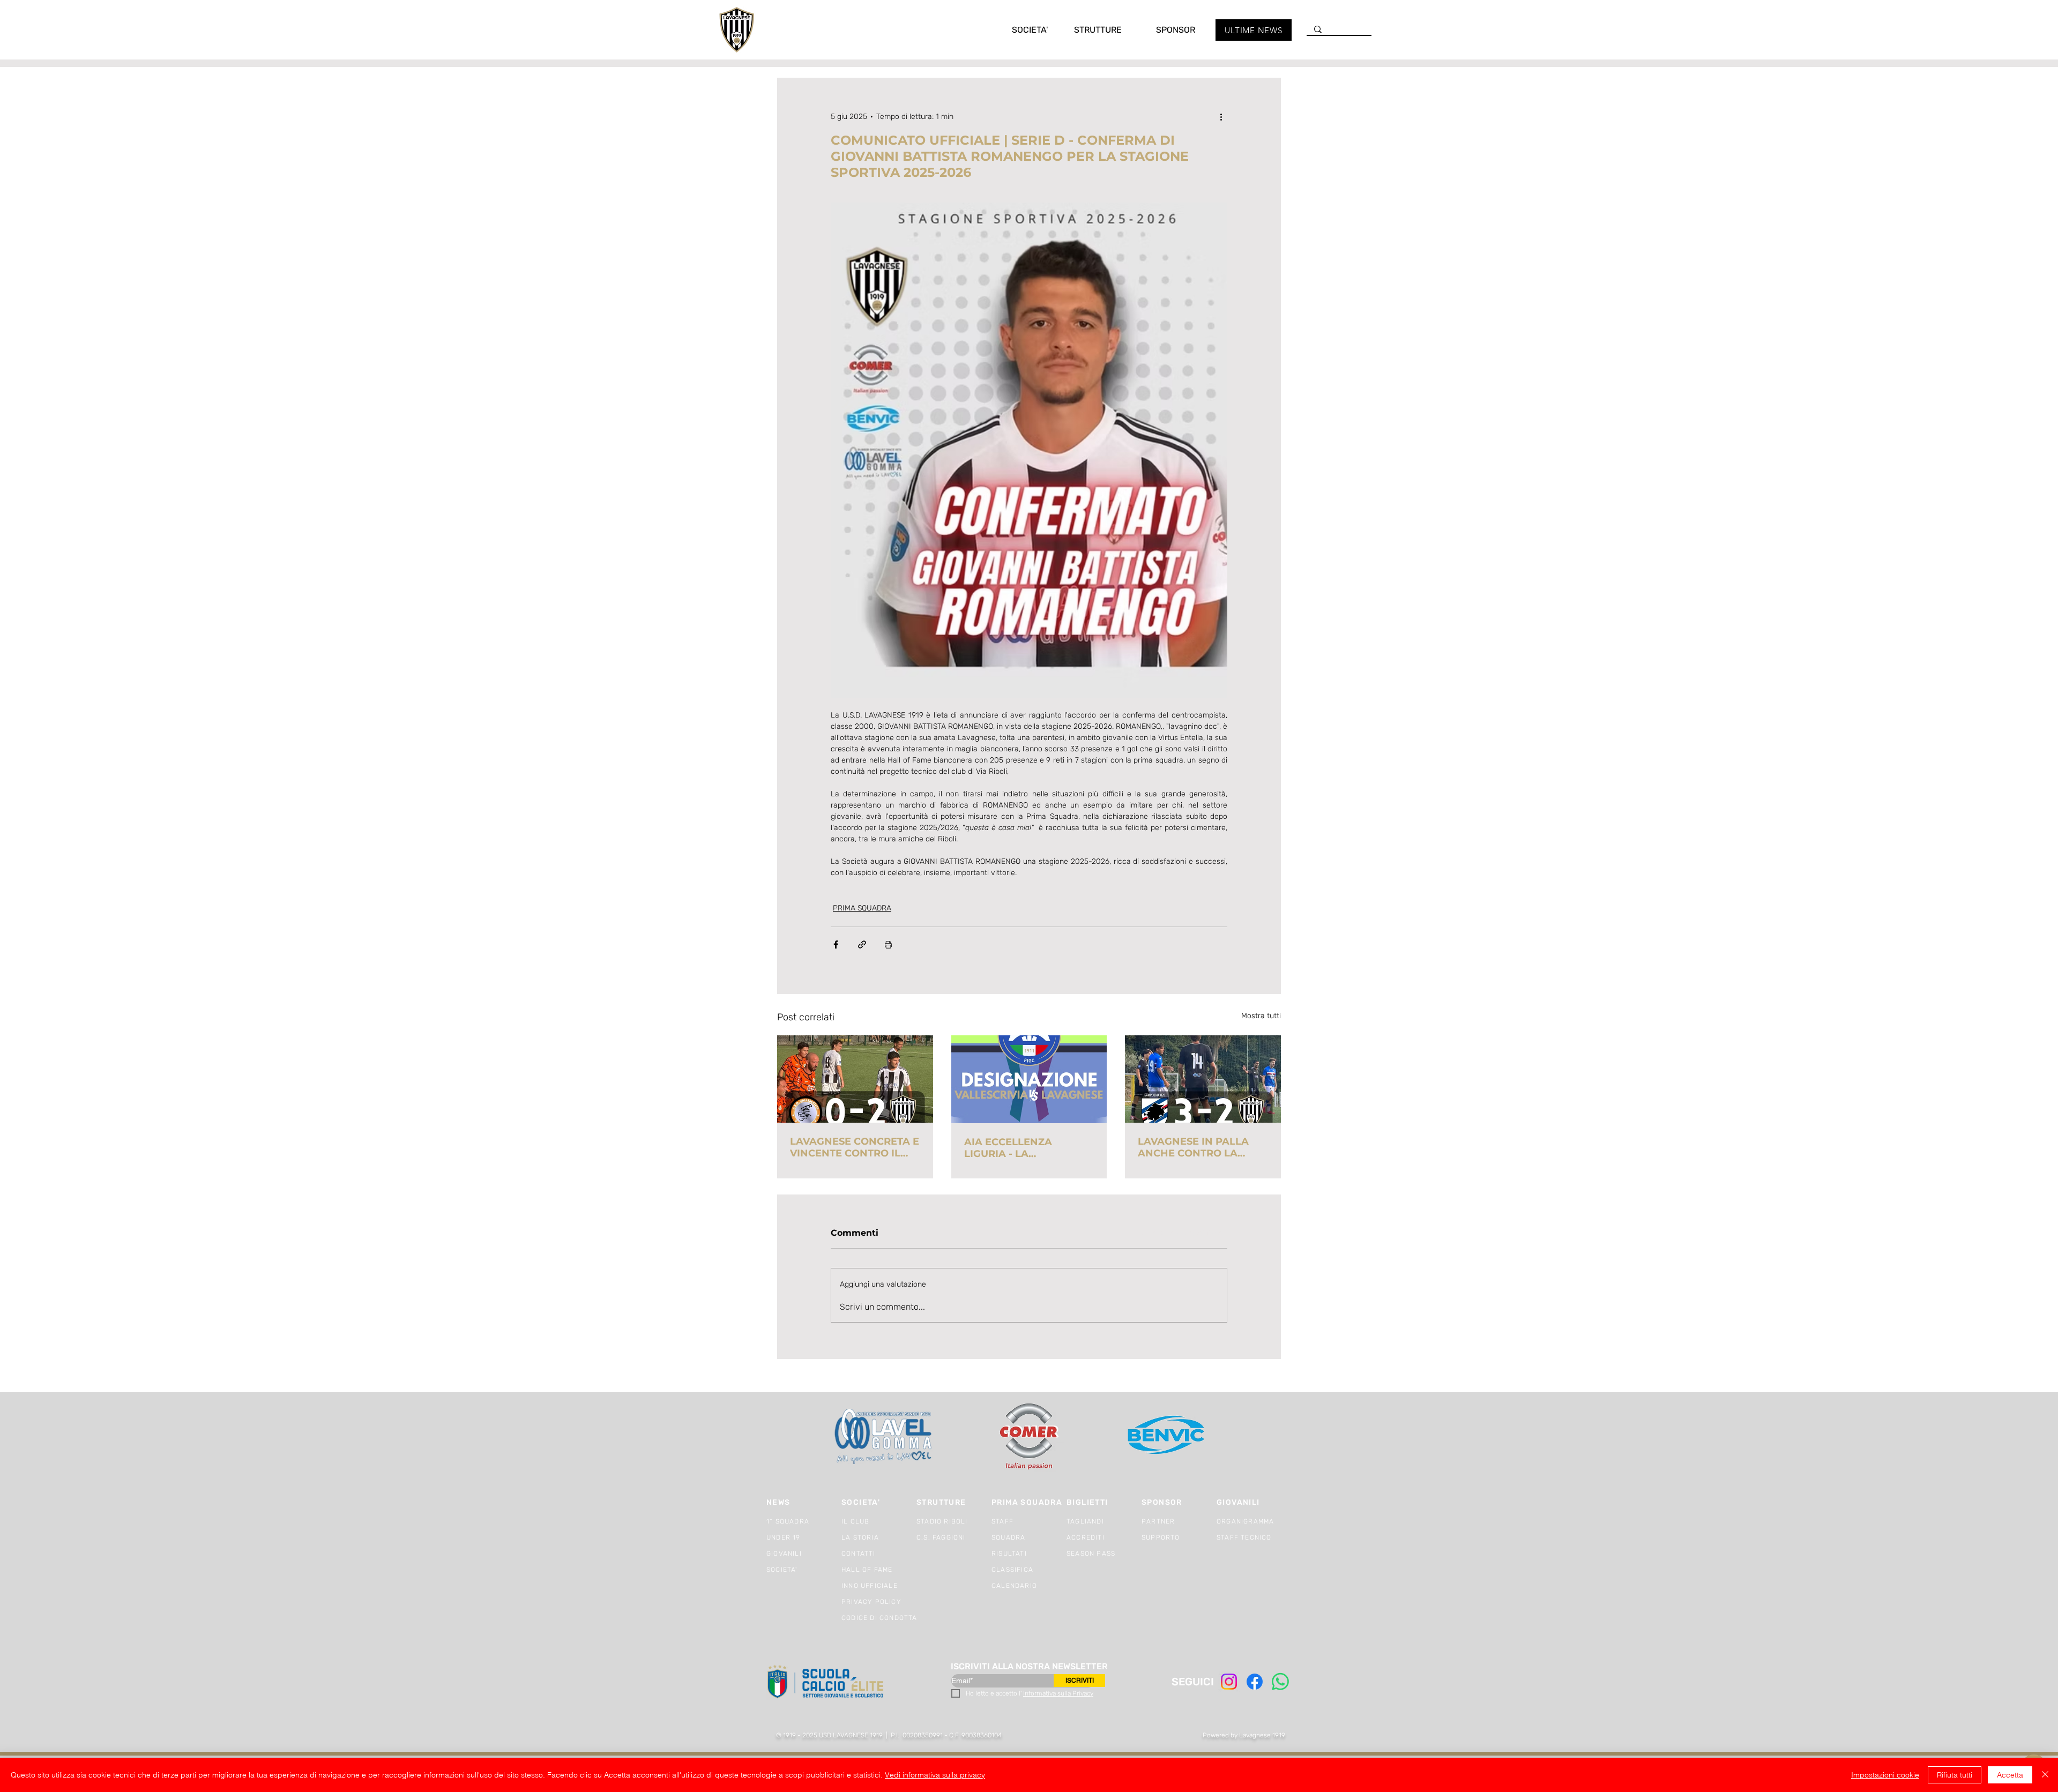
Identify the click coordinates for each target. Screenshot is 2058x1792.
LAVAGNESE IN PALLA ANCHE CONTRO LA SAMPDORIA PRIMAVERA (1201, 1147)
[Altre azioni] (1221, 116)
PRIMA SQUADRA (862, 908)
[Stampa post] (888, 944)
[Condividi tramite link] (862, 944)
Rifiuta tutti (1955, 1775)
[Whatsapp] (1280, 1682)
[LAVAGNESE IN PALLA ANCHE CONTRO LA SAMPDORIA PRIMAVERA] (1203, 1079)
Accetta (2010, 1775)
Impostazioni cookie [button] (1885, 1775)
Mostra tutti (1261, 1016)
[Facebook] (1255, 1682)
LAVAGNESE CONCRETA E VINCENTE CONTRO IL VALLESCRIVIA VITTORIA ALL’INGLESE (855, 1147)
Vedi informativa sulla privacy (935, 1775)
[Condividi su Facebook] (836, 944)
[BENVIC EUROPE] (1167, 1436)
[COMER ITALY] (1029, 1437)
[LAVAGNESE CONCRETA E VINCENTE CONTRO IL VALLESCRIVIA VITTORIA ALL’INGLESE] (855, 1079)
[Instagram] (1229, 1682)
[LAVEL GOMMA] (884, 1436)
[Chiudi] (2045, 1775)
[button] (1019, 30)
